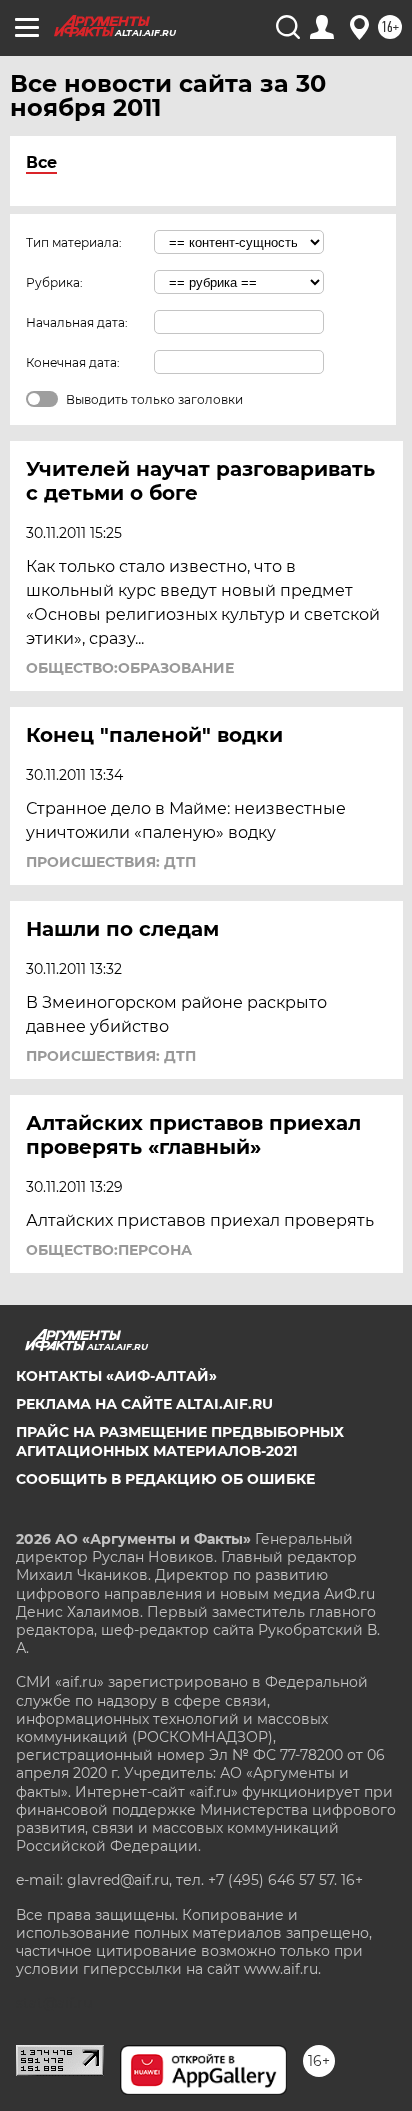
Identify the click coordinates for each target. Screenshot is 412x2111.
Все (41, 162)
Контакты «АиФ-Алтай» (116, 1376)
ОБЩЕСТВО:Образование (130, 668)
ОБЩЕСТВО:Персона (109, 1250)
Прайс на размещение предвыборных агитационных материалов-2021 (180, 1441)
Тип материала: (74, 242)
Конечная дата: (73, 362)
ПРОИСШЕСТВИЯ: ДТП (111, 862)
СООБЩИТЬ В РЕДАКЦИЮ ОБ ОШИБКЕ (165, 1479)
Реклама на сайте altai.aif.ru (144, 1404)
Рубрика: (54, 282)
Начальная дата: (77, 322)
